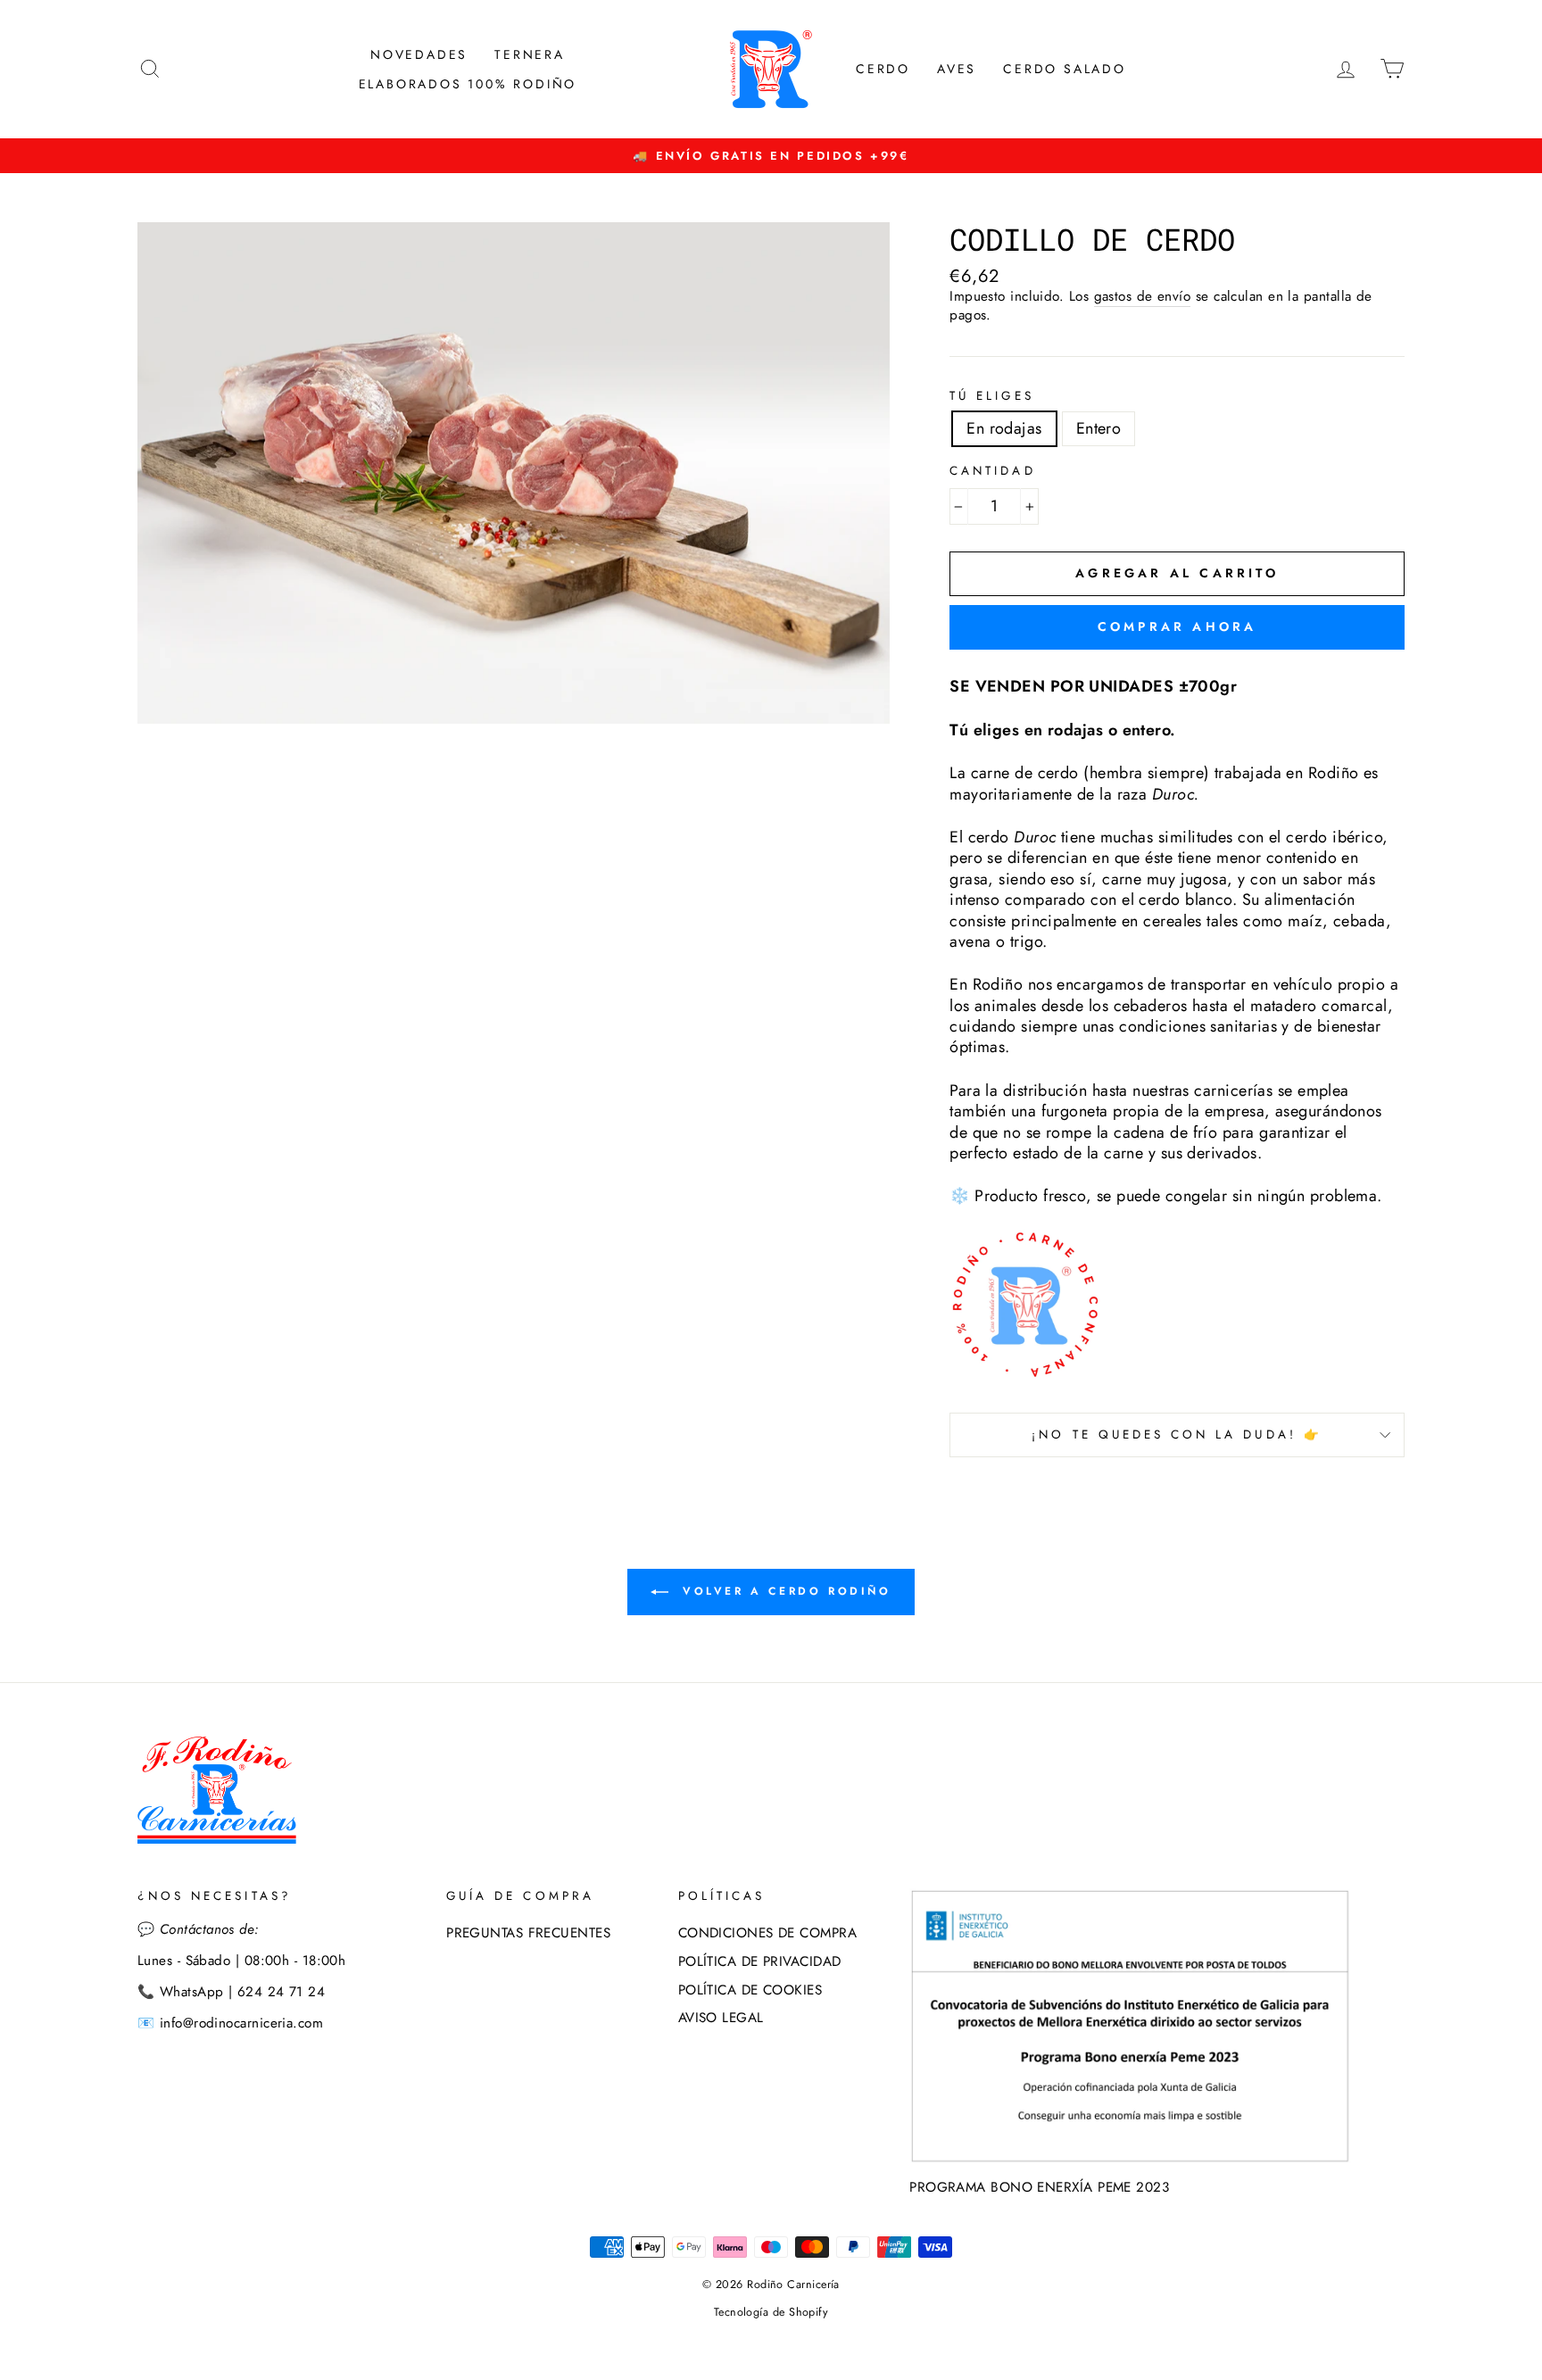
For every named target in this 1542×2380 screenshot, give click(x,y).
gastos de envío (1143, 297)
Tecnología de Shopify (771, 2312)
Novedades (419, 54)
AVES (957, 69)
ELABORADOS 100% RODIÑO (468, 84)
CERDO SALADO (1065, 69)
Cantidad (992, 471)
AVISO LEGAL (721, 2018)
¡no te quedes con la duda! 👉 (1177, 1435)
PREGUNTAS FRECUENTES (528, 1933)
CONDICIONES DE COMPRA (767, 1933)
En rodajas (1004, 428)
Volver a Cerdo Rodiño (783, 1591)
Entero (1099, 428)
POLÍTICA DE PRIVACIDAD (760, 1961)
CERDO (883, 69)
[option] (771, 156)
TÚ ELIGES (991, 396)
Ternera (530, 54)
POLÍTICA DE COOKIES (750, 1990)
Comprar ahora (1177, 626)
